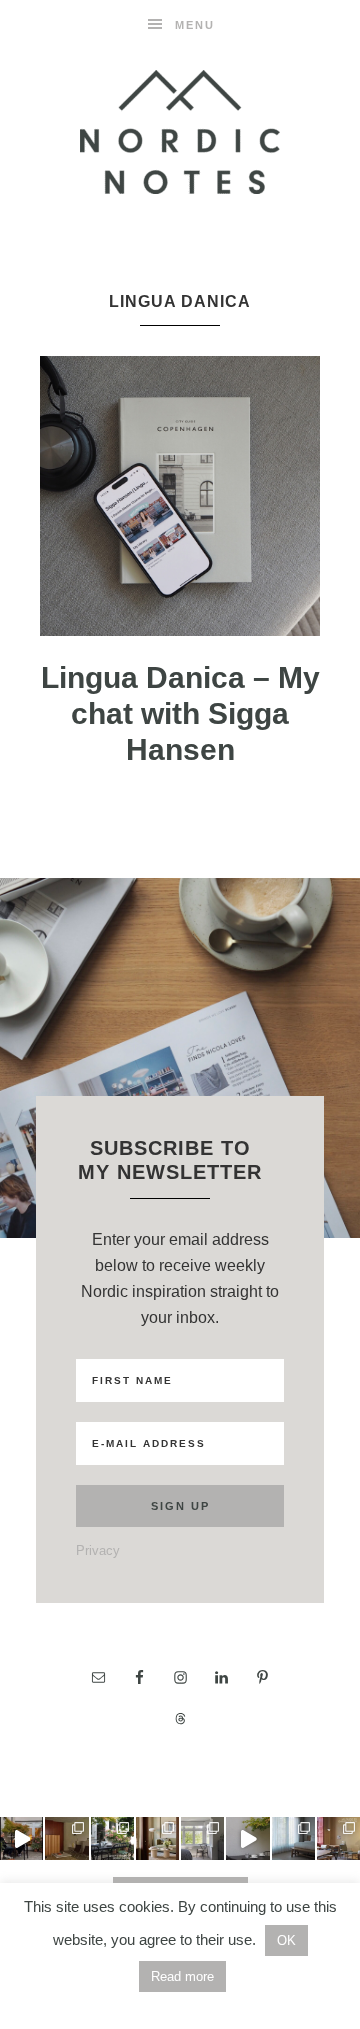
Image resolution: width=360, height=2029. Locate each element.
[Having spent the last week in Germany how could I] (293, 1838)
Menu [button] (195, 25)
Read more (182, 1976)
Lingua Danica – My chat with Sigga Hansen (180, 713)
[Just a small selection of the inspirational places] (157, 1838)
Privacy (98, 1550)
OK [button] (286, 1940)
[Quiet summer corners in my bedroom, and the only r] (202, 1838)
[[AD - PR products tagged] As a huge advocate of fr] (247, 1838)
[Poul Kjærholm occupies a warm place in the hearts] (66, 1838)
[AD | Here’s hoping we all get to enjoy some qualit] (21, 1838)
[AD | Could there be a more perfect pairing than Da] (338, 1838)
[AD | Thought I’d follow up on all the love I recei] (112, 1838)
